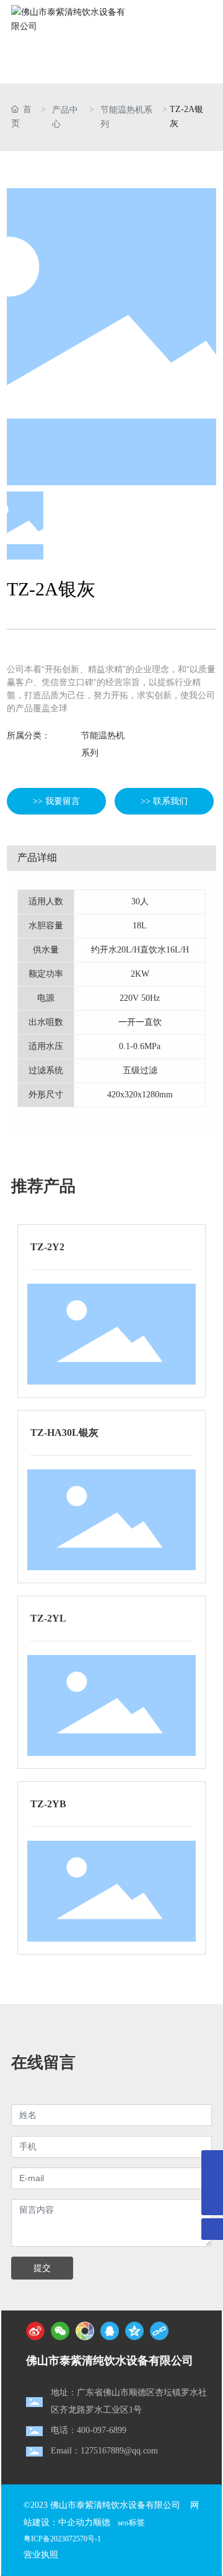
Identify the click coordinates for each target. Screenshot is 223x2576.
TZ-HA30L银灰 (64, 1433)
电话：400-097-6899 (89, 2430)
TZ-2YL (48, 1618)
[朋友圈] (85, 2331)
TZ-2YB (48, 1804)
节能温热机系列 (126, 117)
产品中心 (65, 117)
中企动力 (76, 2522)
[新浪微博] (35, 2331)
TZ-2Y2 (47, 1247)
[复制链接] (159, 2331)
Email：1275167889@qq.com (104, 2451)
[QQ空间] (134, 2331)
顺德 (102, 2522)
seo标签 (131, 2522)
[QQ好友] (110, 2331)
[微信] (60, 2331)
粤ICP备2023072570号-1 (62, 2539)
